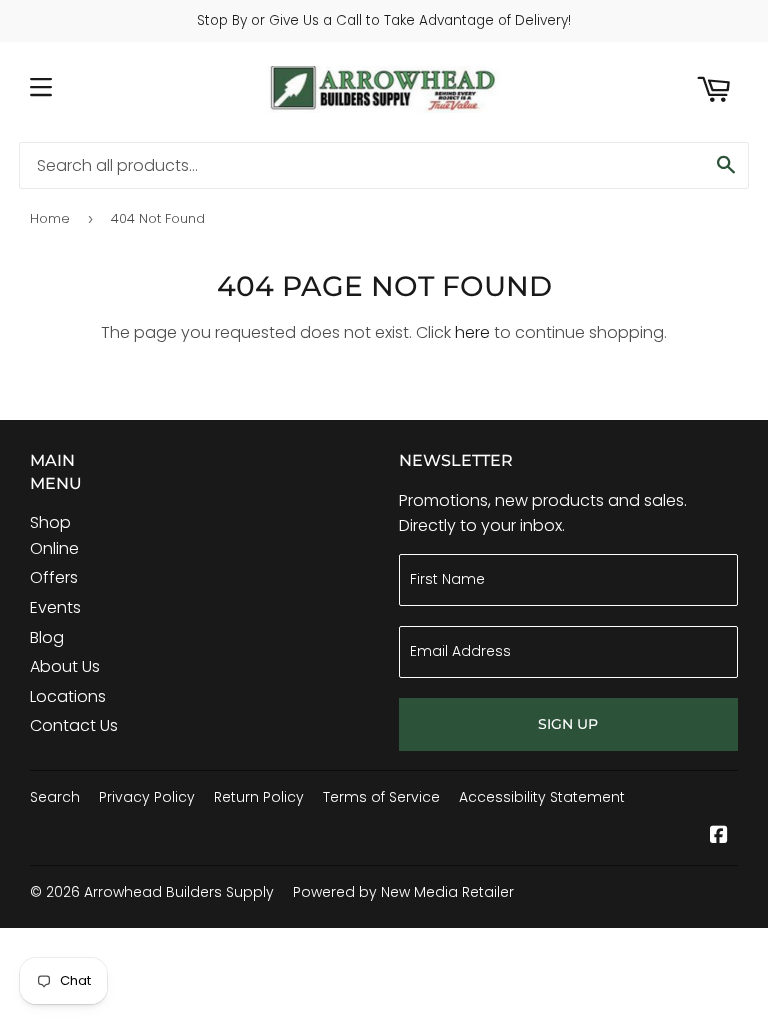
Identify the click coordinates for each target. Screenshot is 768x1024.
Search (55, 797)
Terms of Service (381, 797)
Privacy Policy (147, 797)
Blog (47, 637)
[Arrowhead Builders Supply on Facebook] (719, 836)
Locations (68, 696)
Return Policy (259, 797)
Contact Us (74, 725)
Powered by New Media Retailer (403, 892)
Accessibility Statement (542, 797)
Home (50, 218)
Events (55, 607)
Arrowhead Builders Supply (179, 892)
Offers (54, 577)
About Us (65, 666)
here (472, 332)
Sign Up (568, 724)
